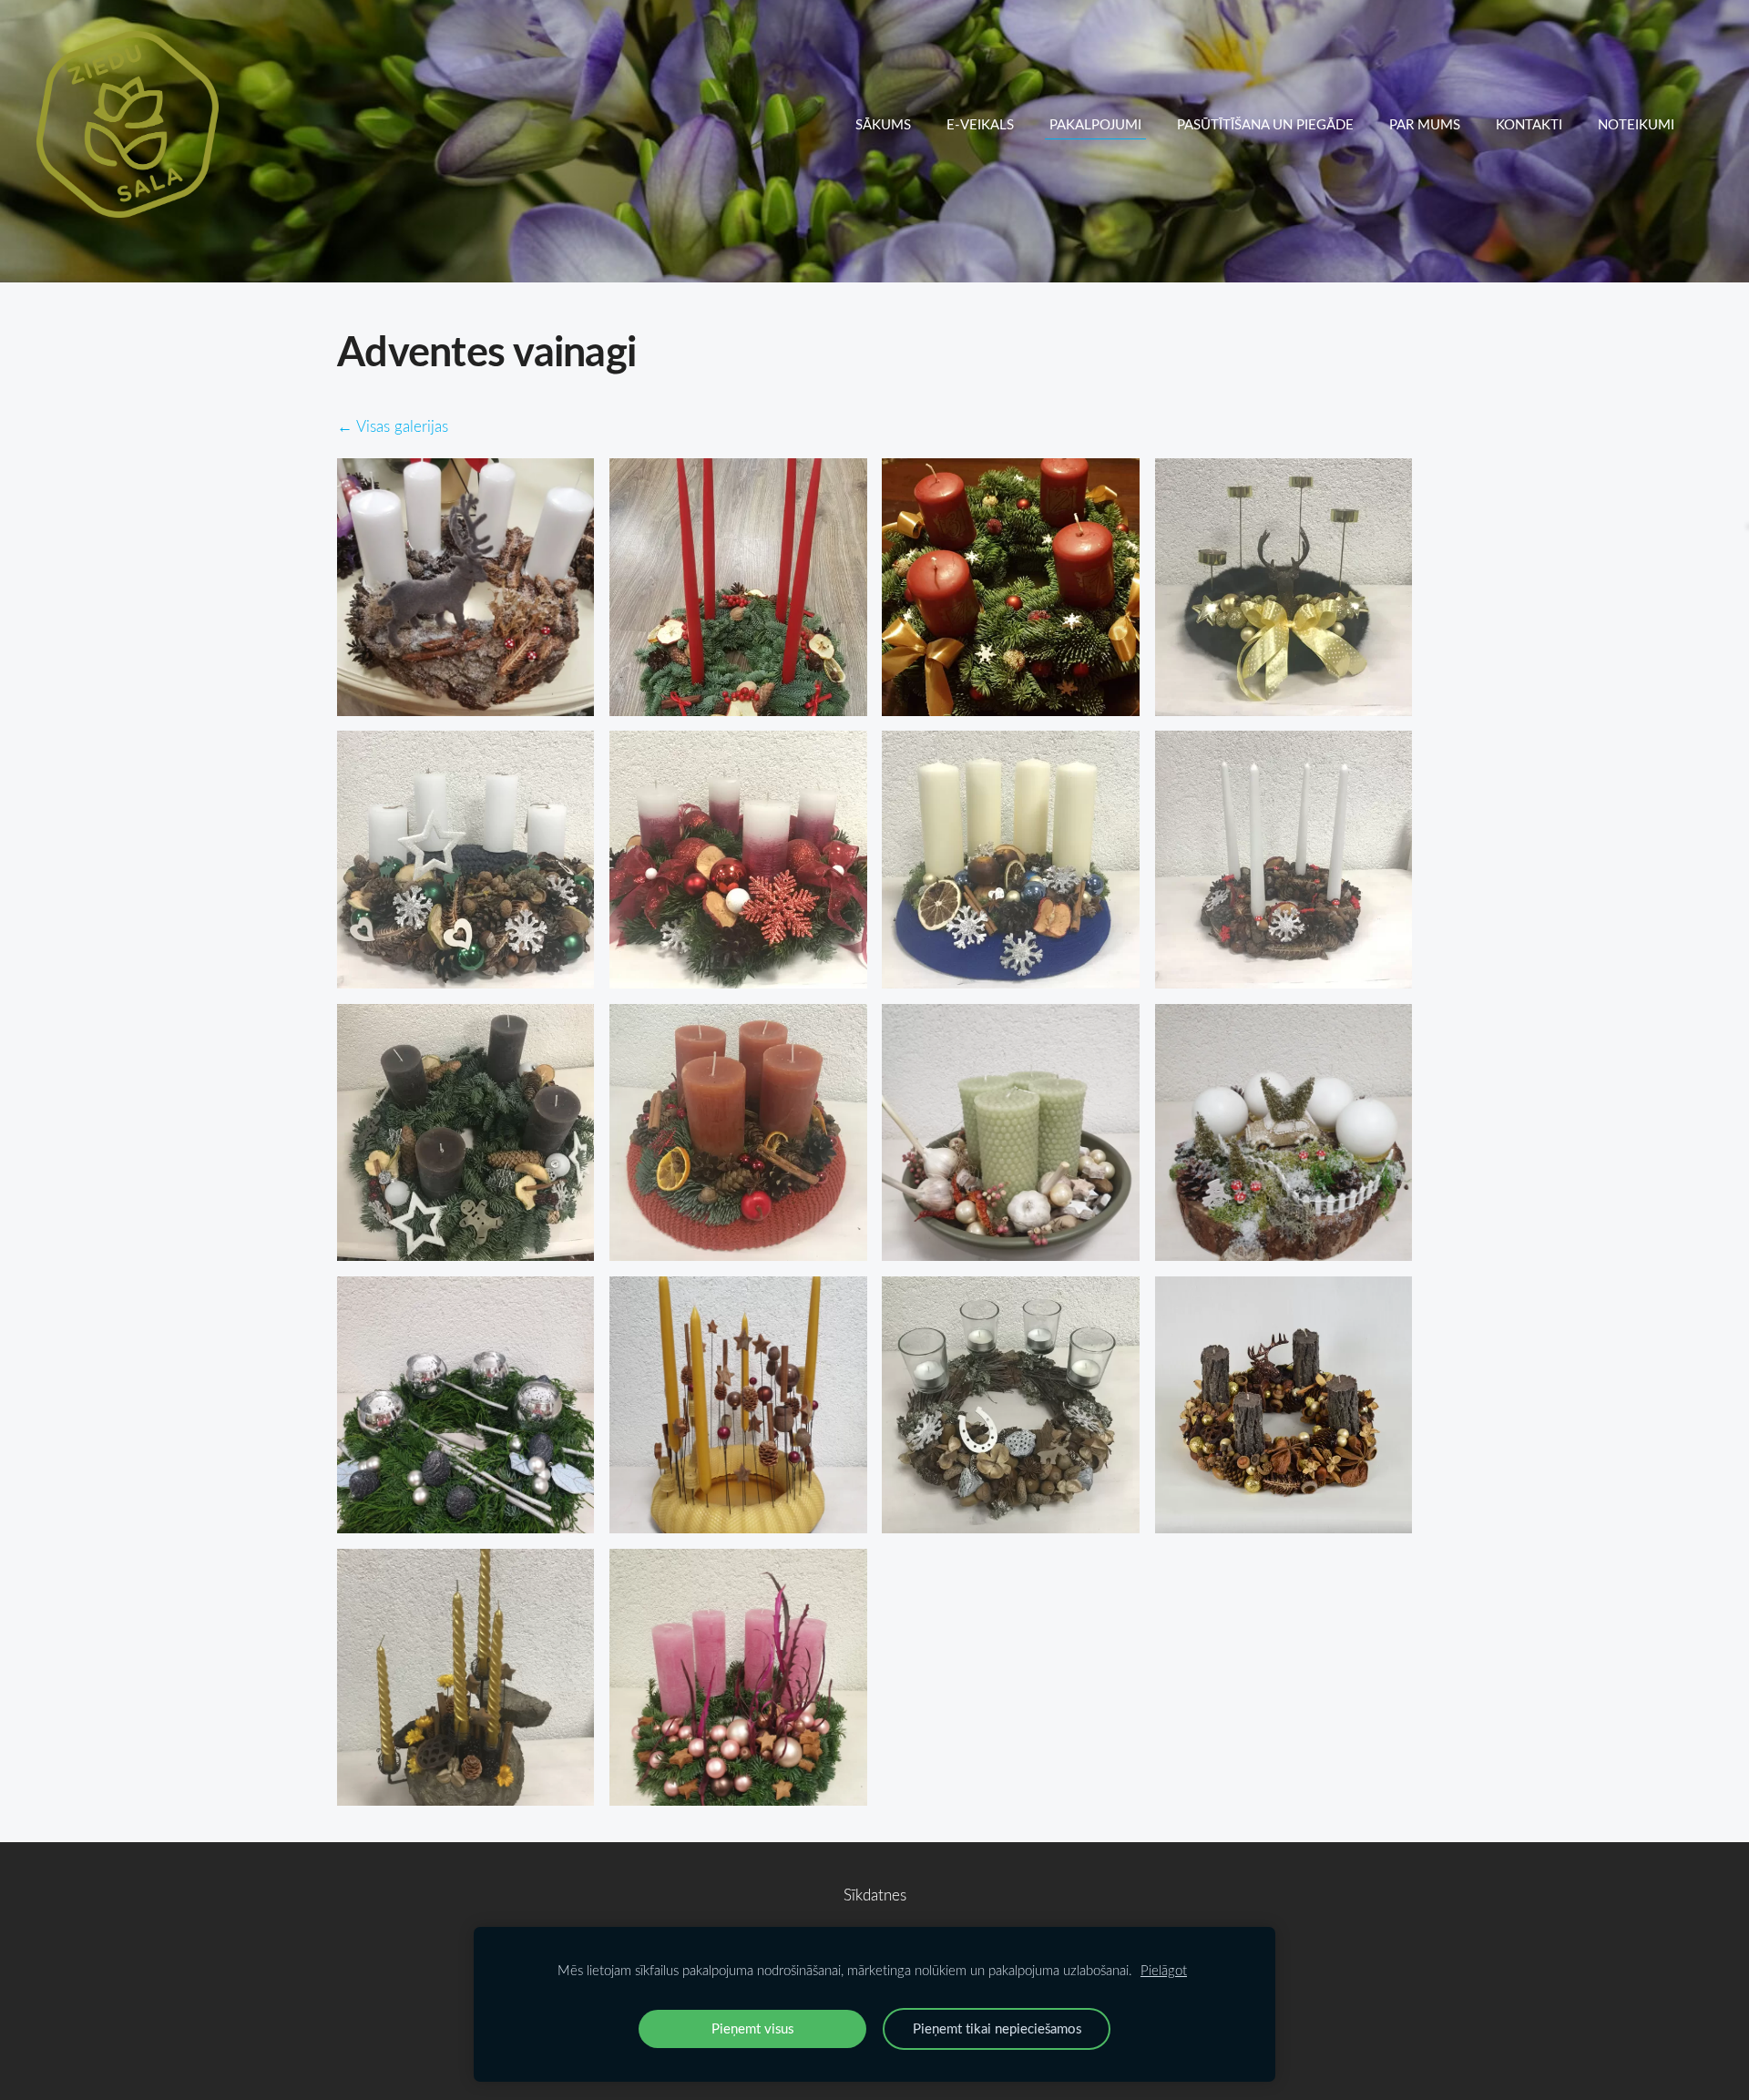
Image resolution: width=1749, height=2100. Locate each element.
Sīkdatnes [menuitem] (875, 1895)
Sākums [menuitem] (883, 124)
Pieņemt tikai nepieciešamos (997, 2028)
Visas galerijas (402, 426)
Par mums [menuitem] (1425, 124)
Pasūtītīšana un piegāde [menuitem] (1265, 124)
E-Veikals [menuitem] (980, 124)
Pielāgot (1164, 1970)
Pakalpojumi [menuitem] (1095, 124)
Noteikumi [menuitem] (1636, 124)
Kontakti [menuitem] (1529, 124)
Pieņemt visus (752, 2028)
